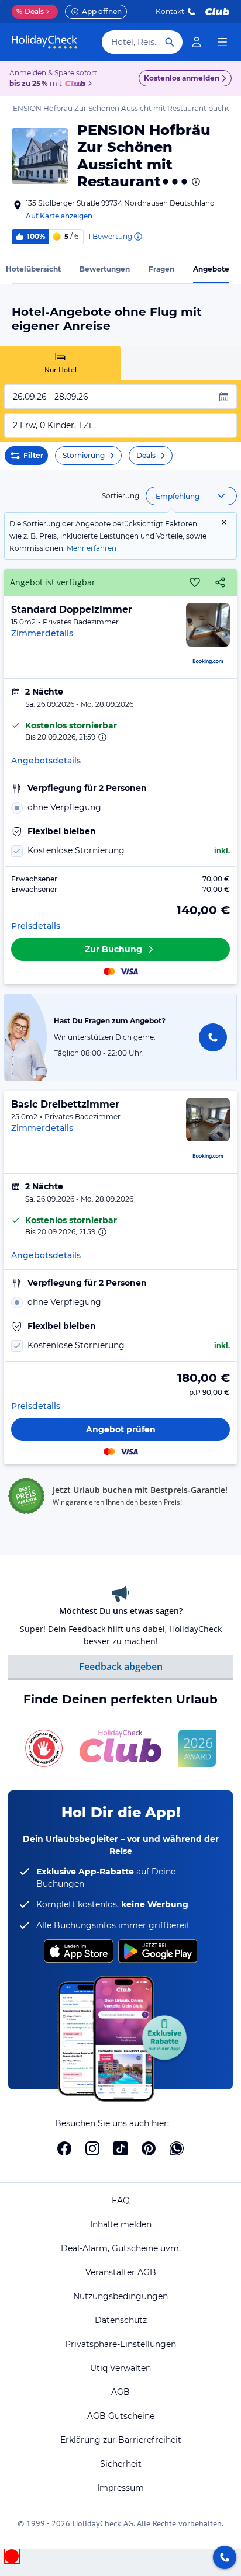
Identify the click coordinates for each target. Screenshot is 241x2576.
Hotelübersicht (33, 269)
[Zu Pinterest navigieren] (149, 2148)
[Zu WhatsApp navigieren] (177, 2148)
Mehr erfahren (92, 548)
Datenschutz (121, 2320)
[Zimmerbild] (208, 625)
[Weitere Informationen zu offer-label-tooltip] (101, 737)
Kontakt (170, 11)
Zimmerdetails (42, 633)
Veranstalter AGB (121, 2272)
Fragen (161, 269)
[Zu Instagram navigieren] (92, 2148)
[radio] (120, 808)
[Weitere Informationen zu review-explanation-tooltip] (137, 237)
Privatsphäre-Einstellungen (120, 2344)
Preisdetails (36, 926)
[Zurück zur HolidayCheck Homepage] (44, 42)
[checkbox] (120, 851)
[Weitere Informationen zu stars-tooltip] (195, 182)
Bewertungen (105, 269)
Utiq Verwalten (120, 2368)
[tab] (60, 363)
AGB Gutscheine (121, 2416)
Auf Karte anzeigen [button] (59, 216)
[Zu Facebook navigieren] (64, 2148)
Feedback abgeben (121, 1667)
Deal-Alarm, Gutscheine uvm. (121, 2248)
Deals (30, 11)
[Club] (77, 84)
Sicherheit (121, 2464)
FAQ (121, 2200)
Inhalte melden (121, 2224)
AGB (120, 2392)
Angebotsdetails (46, 761)
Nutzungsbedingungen (120, 2296)
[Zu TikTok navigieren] (120, 2148)
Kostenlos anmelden (182, 78)
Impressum (120, 2488)
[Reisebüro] (225, 2557)
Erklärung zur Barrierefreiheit (121, 2440)
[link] (197, 42)
